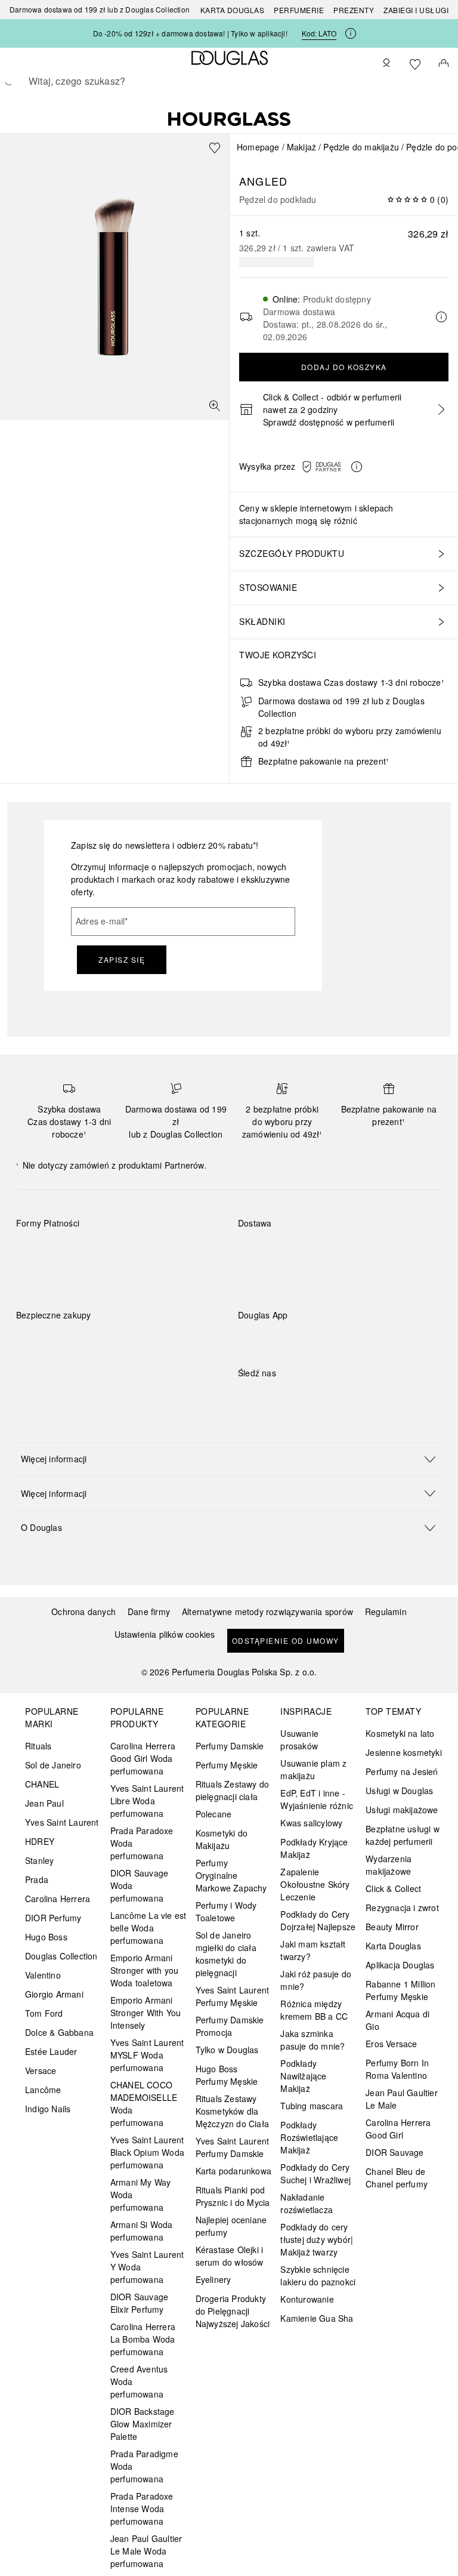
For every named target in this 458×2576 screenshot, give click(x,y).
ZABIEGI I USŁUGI (416, 10)
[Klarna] (36, 1251)
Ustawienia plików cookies (165, 1634)
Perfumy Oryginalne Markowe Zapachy (231, 1875)
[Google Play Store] (268, 1340)
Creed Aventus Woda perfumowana (139, 2381)
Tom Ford (44, 2013)
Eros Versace (391, 2044)
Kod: (319, 33)
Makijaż (301, 147)
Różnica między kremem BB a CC (314, 2010)
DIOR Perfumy (53, 1918)
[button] (335, 467)
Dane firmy (149, 1611)
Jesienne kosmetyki (404, 1752)
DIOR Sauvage (394, 2152)
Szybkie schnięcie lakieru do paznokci (318, 2275)
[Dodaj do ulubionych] (215, 148)
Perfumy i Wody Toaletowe (226, 1911)
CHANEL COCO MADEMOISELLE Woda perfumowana (144, 2104)
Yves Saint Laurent (62, 1822)
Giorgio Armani (54, 1994)
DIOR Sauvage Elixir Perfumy (139, 2303)
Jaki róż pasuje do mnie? (316, 1980)
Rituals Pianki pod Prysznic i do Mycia (233, 2196)
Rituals (38, 1746)
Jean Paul (44, 1803)
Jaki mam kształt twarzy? (313, 1950)
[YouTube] (289, 1397)
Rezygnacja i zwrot (402, 1908)
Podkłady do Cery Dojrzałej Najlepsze (318, 1920)
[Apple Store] (330, 1340)
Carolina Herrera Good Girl (398, 2129)
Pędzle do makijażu (361, 147)
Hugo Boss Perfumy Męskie (227, 2075)
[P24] (163, 1251)
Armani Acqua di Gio (397, 2020)
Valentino (43, 1975)
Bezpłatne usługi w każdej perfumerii (403, 1835)
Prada (37, 1879)
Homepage (258, 147)
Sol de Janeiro (53, 1765)
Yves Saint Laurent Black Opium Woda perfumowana (147, 2152)
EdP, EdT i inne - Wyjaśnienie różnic (317, 1799)
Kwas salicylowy (311, 1823)
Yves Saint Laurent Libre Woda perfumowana (147, 1801)
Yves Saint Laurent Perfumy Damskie (233, 2147)
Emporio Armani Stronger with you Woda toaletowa (144, 1970)
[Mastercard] (78, 1251)
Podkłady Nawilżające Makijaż (303, 2076)
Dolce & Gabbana (59, 2032)
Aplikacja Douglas (400, 1965)
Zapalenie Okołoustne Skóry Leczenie (315, 1884)
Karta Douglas (233, 10)
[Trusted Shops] (54, 1327)
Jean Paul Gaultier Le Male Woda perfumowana (146, 2551)
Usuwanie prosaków (299, 1740)
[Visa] (121, 1251)
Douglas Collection (61, 1956)
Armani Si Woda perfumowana (142, 2231)
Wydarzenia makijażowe (389, 1865)
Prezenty (354, 10)
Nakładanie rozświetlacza (307, 2203)
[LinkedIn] (330, 1397)
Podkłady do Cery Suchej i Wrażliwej (315, 2173)
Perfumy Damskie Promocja (230, 2026)
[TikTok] (310, 1397)
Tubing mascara (312, 2106)
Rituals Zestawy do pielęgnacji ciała (233, 1790)
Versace (41, 2070)
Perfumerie (299, 10)
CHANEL (42, 1784)
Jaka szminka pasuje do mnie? (312, 2040)
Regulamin (386, 1611)
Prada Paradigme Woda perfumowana (144, 2466)
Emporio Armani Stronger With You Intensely (146, 2013)
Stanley (39, 1860)
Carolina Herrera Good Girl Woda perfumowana (143, 1758)
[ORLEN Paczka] (343, 1251)
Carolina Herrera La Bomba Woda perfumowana (143, 2339)
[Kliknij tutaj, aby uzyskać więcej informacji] (351, 33)
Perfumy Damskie (230, 1746)
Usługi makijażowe (402, 1810)
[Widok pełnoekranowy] (215, 406)
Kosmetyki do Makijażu (222, 1839)
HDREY (40, 1841)
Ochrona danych (83, 1611)
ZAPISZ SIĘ (122, 959)
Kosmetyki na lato (400, 1733)
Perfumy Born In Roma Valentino (397, 2069)
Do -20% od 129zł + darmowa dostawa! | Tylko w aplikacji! (190, 33)
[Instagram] (268, 1397)
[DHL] (258, 1251)
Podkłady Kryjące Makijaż (314, 1848)
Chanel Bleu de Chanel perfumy (397, 2178)
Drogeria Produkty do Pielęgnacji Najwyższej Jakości (233, 2311)
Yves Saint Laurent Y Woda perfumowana (147, 2267)
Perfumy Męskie (227, 1765)
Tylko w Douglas (227, 2050)
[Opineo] (153, 1327)
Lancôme (43, 2090)
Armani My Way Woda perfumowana (141, 2195)
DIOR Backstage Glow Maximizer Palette (143, 2424)
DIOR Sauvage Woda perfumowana (139, 1885)
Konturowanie (307, 2299)
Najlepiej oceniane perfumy (231, 2226)
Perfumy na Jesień (402, 1771)
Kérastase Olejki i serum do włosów (230, 2256)
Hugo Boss (46, 1937)
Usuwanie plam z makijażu (313, 1769)
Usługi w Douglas (399, 1791)
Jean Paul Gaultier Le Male (402, 2099)
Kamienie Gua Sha (317, 2318)
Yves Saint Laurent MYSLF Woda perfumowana (147, 2055)
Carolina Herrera (58, 1899)
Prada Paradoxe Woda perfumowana (142, 1843)
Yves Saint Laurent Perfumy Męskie (233, 1996)
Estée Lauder (51, 2051)
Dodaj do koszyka (344, 367)
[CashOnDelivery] (36, 1278)
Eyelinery (213, 2279)
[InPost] (300, 1251)
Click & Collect (393, 1888)
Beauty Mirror (392, 1927)
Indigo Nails (48, 2109)
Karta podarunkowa (233, 2171)
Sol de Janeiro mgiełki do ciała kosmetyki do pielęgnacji (226, 1954)
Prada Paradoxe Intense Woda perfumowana (142, 2509)
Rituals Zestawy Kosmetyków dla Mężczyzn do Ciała (232, 2111)
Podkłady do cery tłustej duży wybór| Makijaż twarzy (317, 2239)
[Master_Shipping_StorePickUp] (385, 1251)
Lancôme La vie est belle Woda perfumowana (148, 1928)
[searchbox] (229, 81)
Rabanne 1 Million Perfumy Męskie (400, 1990)
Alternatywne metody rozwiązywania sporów (267, 1611)
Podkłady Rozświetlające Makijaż (309, 2137)
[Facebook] (247, 1397)
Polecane (214, 1814)
